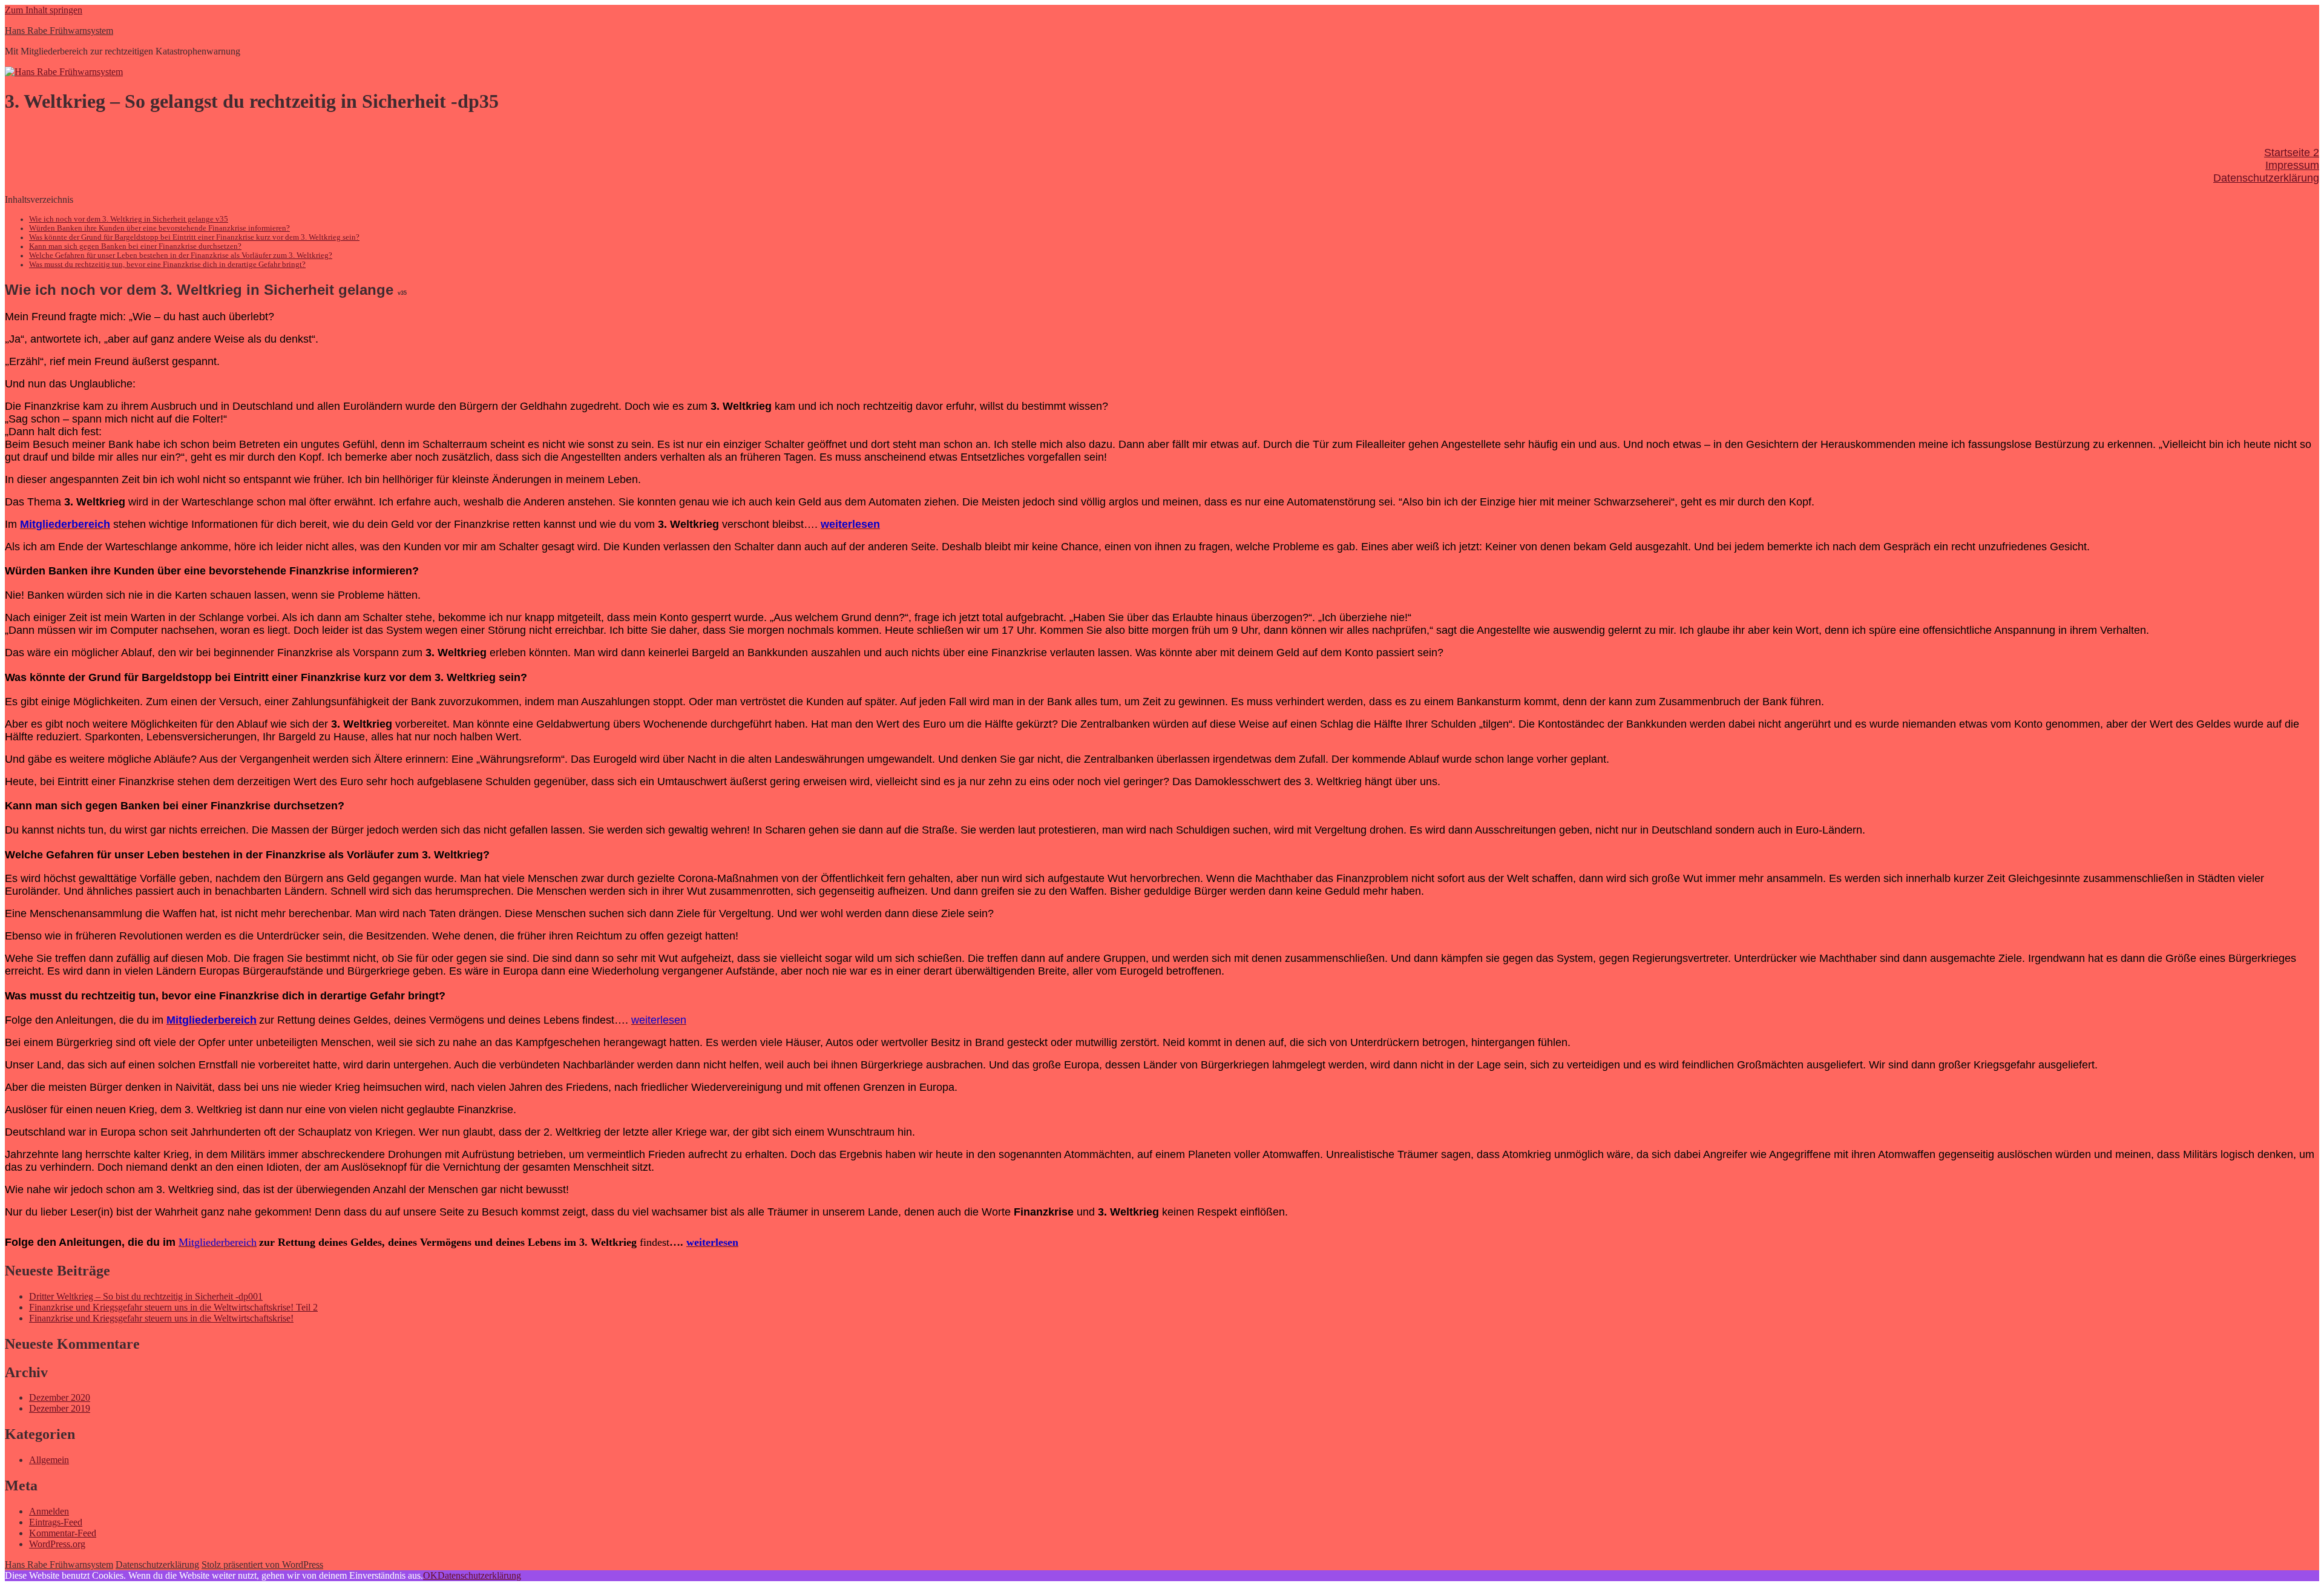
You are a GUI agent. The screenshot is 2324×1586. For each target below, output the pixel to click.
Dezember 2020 (60, 1397)
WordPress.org (57, 1544)
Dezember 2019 (60, 1408)
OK (430, 1575)
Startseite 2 (2292, 153)
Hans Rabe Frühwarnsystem (59, 31)
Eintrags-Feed (56, 1522)
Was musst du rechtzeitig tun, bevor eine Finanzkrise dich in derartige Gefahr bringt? (167, 265)
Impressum (2292, 165)
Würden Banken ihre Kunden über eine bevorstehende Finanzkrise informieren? (159, 228)
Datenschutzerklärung (2266, 178)
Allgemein (49, 1460)
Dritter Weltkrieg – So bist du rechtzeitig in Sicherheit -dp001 (146, 1296)
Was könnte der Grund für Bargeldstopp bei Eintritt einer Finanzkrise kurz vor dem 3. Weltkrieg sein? (194, 237)
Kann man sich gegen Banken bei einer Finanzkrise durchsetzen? (135, 246)
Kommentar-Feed (63, 1533)
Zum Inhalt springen (44, 10)
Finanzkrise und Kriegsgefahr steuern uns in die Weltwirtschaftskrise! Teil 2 (173, 1307)
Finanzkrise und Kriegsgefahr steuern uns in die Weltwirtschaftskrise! (161, 1318)
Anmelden (49, 1511)
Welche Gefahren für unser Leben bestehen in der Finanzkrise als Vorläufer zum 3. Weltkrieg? (181, 255)
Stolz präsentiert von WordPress (262, 1565)
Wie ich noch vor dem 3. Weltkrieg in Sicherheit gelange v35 (129, 219)
